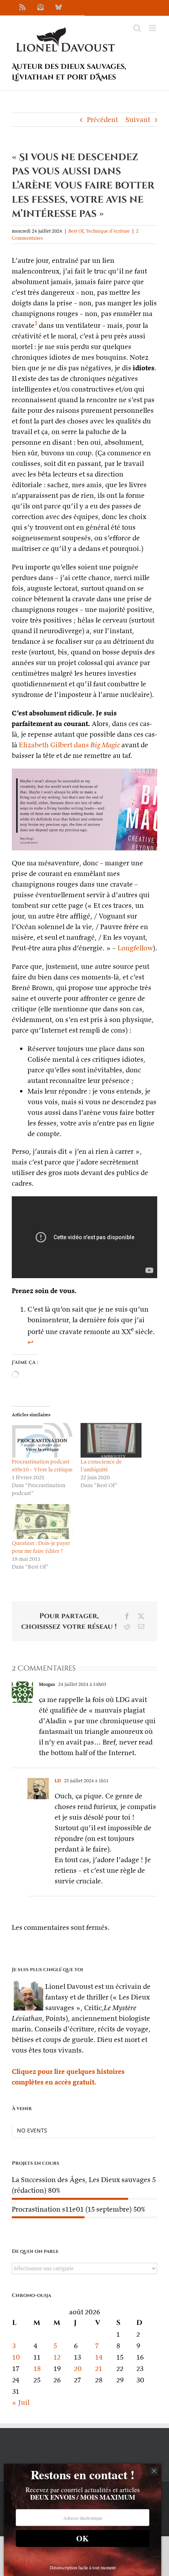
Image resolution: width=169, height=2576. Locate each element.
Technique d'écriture (108, 231)
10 (16, 2357)
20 (78, 2368)
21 (99, 2368)
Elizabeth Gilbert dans (69, 745)
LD (58, 1780)
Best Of (76, 231)
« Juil (21, 2402)
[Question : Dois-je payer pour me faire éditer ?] (42, 1522)
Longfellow (135, 948)
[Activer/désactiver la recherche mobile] (137, 28)
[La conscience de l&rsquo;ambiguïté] (111, 1440)
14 (99, 2357)
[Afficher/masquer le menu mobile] (153, 28)
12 (57, 2357)
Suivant (138, 119)
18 (37, 2368)
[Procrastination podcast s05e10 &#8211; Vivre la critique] (42, 1440)
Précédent (102, 119)
